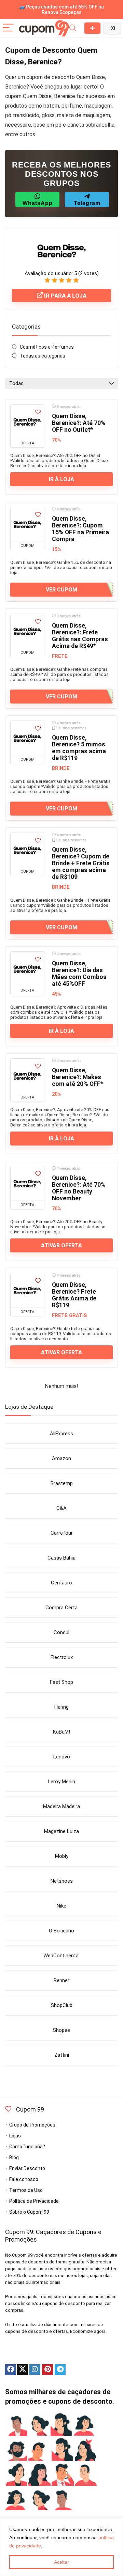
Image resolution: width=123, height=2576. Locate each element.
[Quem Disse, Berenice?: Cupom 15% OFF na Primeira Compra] (27, 524)
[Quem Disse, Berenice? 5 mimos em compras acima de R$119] (27, 738)
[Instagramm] (35, 2370)
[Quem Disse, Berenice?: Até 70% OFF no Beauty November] (27, 1183)
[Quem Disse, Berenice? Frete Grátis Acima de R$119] (27, 1290)
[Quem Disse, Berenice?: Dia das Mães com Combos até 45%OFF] (27, 969)
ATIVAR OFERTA (61, 1245)
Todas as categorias (43, 356)
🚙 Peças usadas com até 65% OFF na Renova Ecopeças (61, 10)
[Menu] (8, 28)
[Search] (73, 28)
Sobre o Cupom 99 (29, 2212)
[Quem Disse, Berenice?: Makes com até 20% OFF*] (27, 1076)
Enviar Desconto (92, 28)
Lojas (15, 2136)
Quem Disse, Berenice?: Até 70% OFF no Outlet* (79, 423)
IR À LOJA (61, 479)
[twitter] (22, 2370)
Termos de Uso (26, 2190)
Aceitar (61, 2562)
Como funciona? (27, 2147)
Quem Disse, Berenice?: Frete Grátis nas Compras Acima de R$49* (80, 636)
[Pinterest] (47, 2370)
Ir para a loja (65, 296)
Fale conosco (24, 2179)
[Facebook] (11, 2370)
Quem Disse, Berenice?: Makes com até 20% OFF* (78, 1077)
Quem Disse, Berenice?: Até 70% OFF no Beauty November (79, 1188)
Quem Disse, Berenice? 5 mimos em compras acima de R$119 (79, 748)
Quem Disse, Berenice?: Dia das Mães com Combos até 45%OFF (79, 974)
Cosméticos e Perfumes (47, 347)
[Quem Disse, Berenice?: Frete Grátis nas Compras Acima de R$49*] (27, 631)
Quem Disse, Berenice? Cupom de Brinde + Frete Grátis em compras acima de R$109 (81, 863)
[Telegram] (60, 2370)
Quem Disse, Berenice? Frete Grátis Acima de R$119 (74, 1295)
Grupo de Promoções (32, 2125)
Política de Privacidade (34, 2201)
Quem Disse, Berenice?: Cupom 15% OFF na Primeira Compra (80, 529)
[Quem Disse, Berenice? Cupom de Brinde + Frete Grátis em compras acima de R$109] (27, 850)
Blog (14, 2158)
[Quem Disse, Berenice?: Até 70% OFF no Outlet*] (27, 422)
